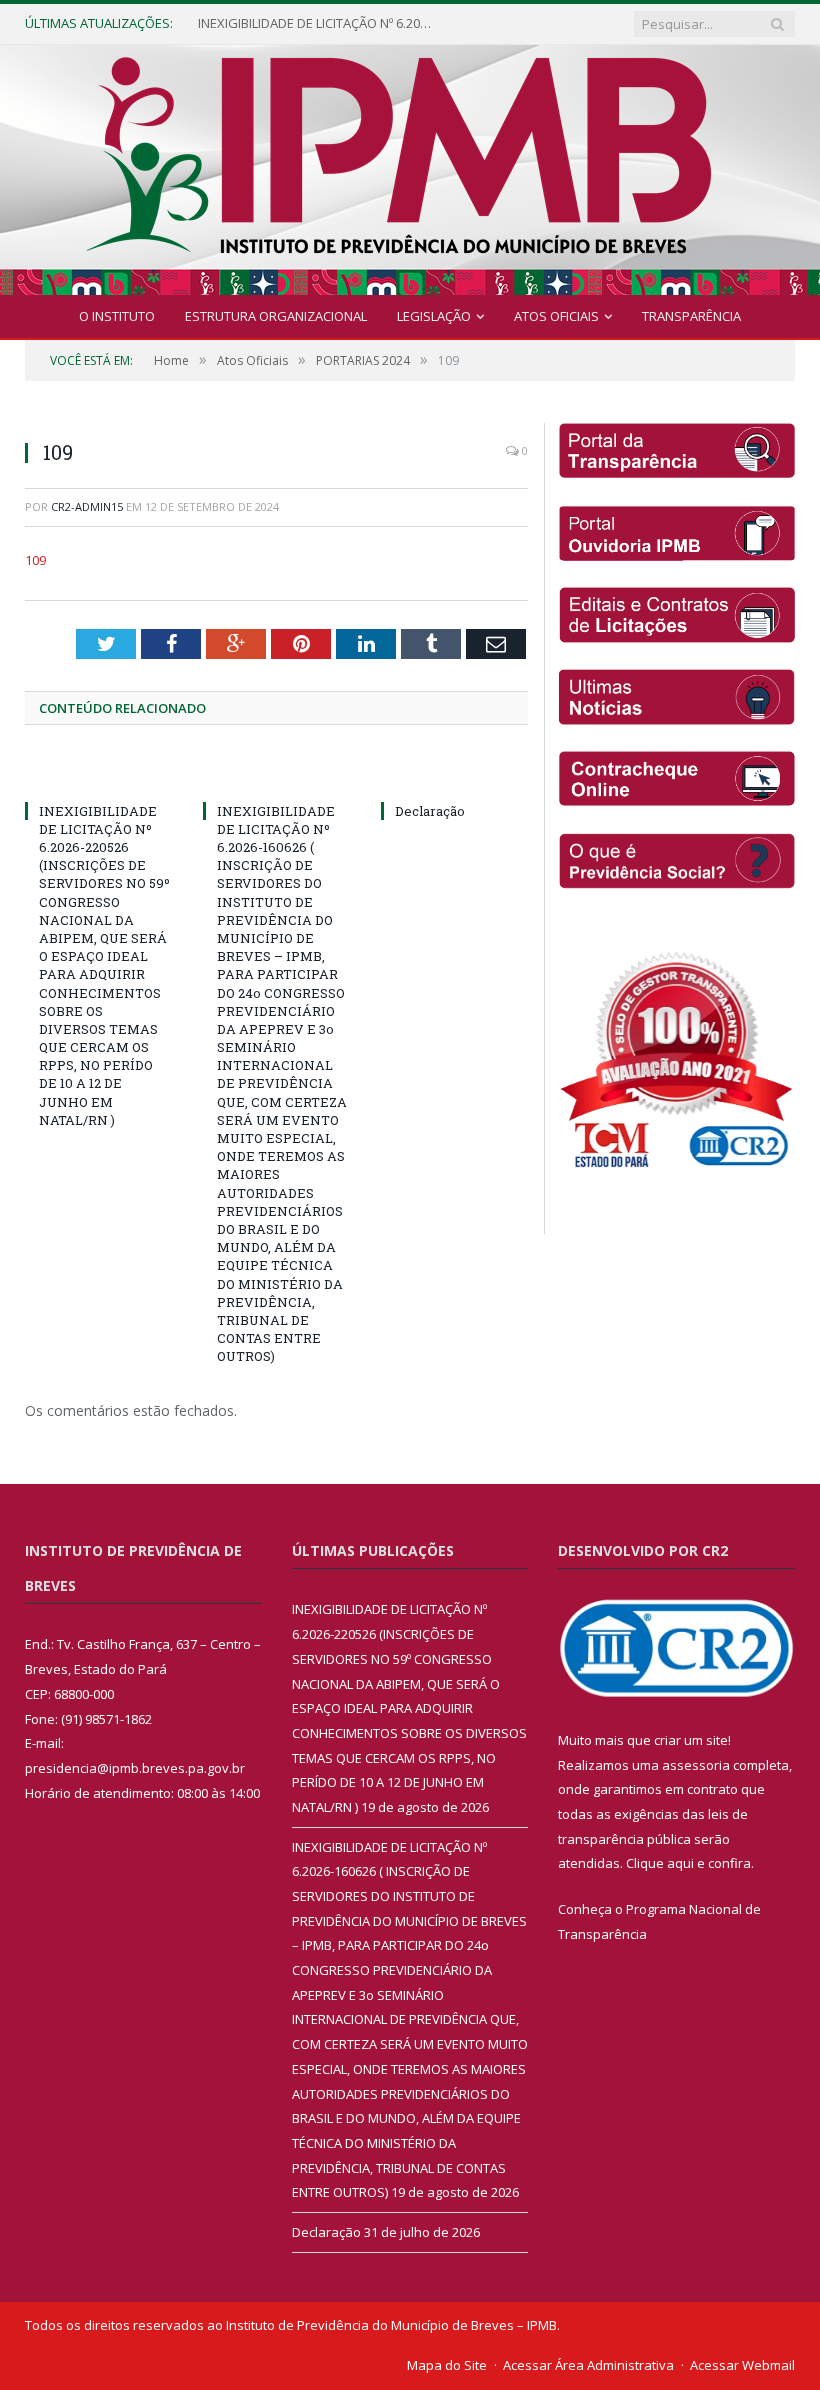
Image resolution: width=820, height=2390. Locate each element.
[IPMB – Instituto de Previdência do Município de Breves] (410, 165)
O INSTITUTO (117, 316)
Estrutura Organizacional (276, 316)
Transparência (691, 316)
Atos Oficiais (556, 316)
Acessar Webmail (742, 2365)
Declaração (430, 811)
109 (35, 560)
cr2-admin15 (87, 506)
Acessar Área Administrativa (588, 2365)
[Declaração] (455, 774)
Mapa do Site (447, 2365)
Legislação (434, 316)
